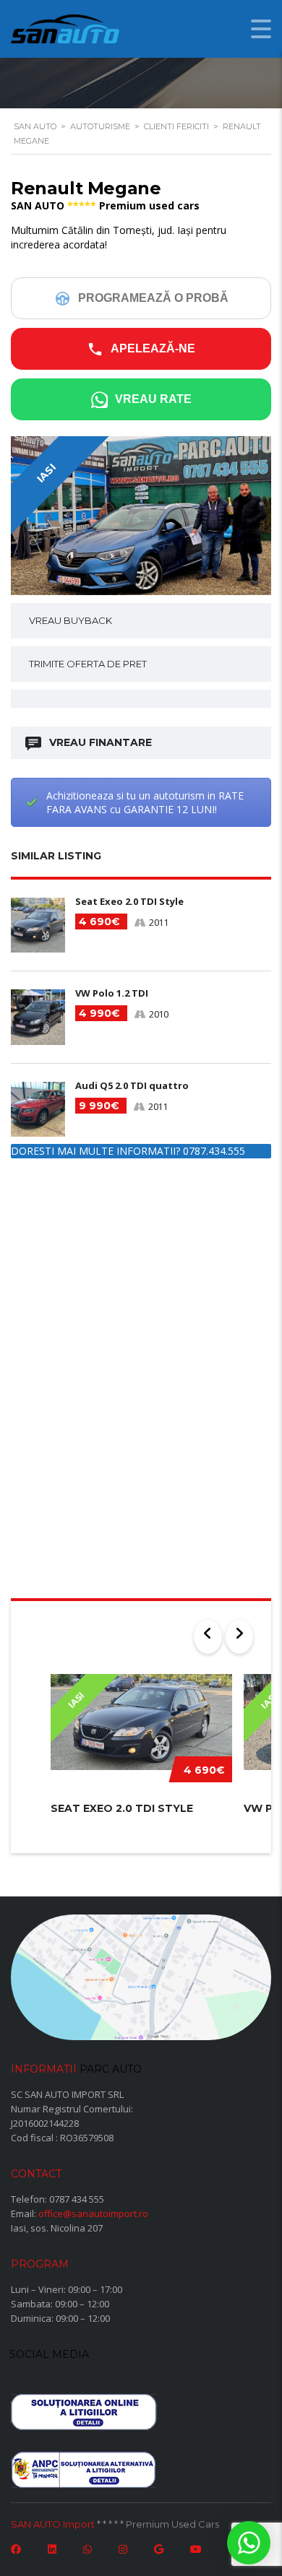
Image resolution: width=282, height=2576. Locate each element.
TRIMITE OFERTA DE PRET (88, 664)
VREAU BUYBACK (70, 620)
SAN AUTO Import (53, 2524)
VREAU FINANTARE (101, 742)
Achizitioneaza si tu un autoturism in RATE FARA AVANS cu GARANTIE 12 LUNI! (145, 802)
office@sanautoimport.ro (93, 2213)
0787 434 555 (77, 2199)
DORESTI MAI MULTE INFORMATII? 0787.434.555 (128, 1151)
